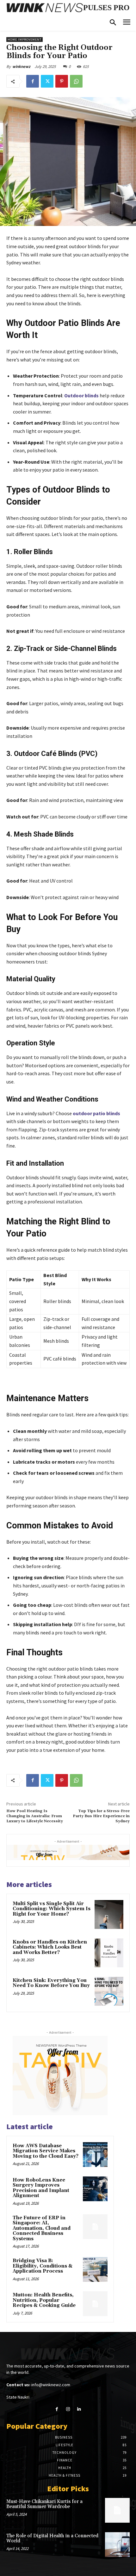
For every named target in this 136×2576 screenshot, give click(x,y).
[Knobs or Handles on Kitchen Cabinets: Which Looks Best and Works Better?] (109, 1953)
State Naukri (18, 2397)
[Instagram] (68, 2409)
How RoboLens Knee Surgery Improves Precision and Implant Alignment (41, 2188)
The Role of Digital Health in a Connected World (52, 2539)
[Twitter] (47, 81)
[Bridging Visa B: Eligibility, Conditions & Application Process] (95, 2269)
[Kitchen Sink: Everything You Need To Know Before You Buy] (109, 1991)
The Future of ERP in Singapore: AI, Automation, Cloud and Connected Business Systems (42, 2228)
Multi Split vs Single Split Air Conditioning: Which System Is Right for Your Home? (52, 1909)
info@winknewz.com (51, 2385)
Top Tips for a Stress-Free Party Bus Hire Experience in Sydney (101, 1816)
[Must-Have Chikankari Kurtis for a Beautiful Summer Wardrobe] (117, 2510)
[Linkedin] (79, 2409)
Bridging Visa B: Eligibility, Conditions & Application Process (43, 2266)
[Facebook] (33, 81)
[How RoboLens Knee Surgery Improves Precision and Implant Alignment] (95, 2189)
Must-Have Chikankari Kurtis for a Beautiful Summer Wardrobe (44, 2504)
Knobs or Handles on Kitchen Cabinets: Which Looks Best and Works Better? (50, 1947)
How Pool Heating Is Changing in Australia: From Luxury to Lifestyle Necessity (35, 1816)
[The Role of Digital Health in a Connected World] (117, 2545)
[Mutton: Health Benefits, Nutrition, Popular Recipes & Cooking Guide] (95, 2304)
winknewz (21, 66)
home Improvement (25, 40)
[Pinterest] (62, 81)
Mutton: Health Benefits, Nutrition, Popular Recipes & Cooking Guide (44, 2300)
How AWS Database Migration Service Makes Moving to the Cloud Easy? (46, 2151)
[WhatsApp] (76, 81)
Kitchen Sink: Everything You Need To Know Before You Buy (51, 1983)
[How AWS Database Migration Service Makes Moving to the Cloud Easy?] (95, 2155)
